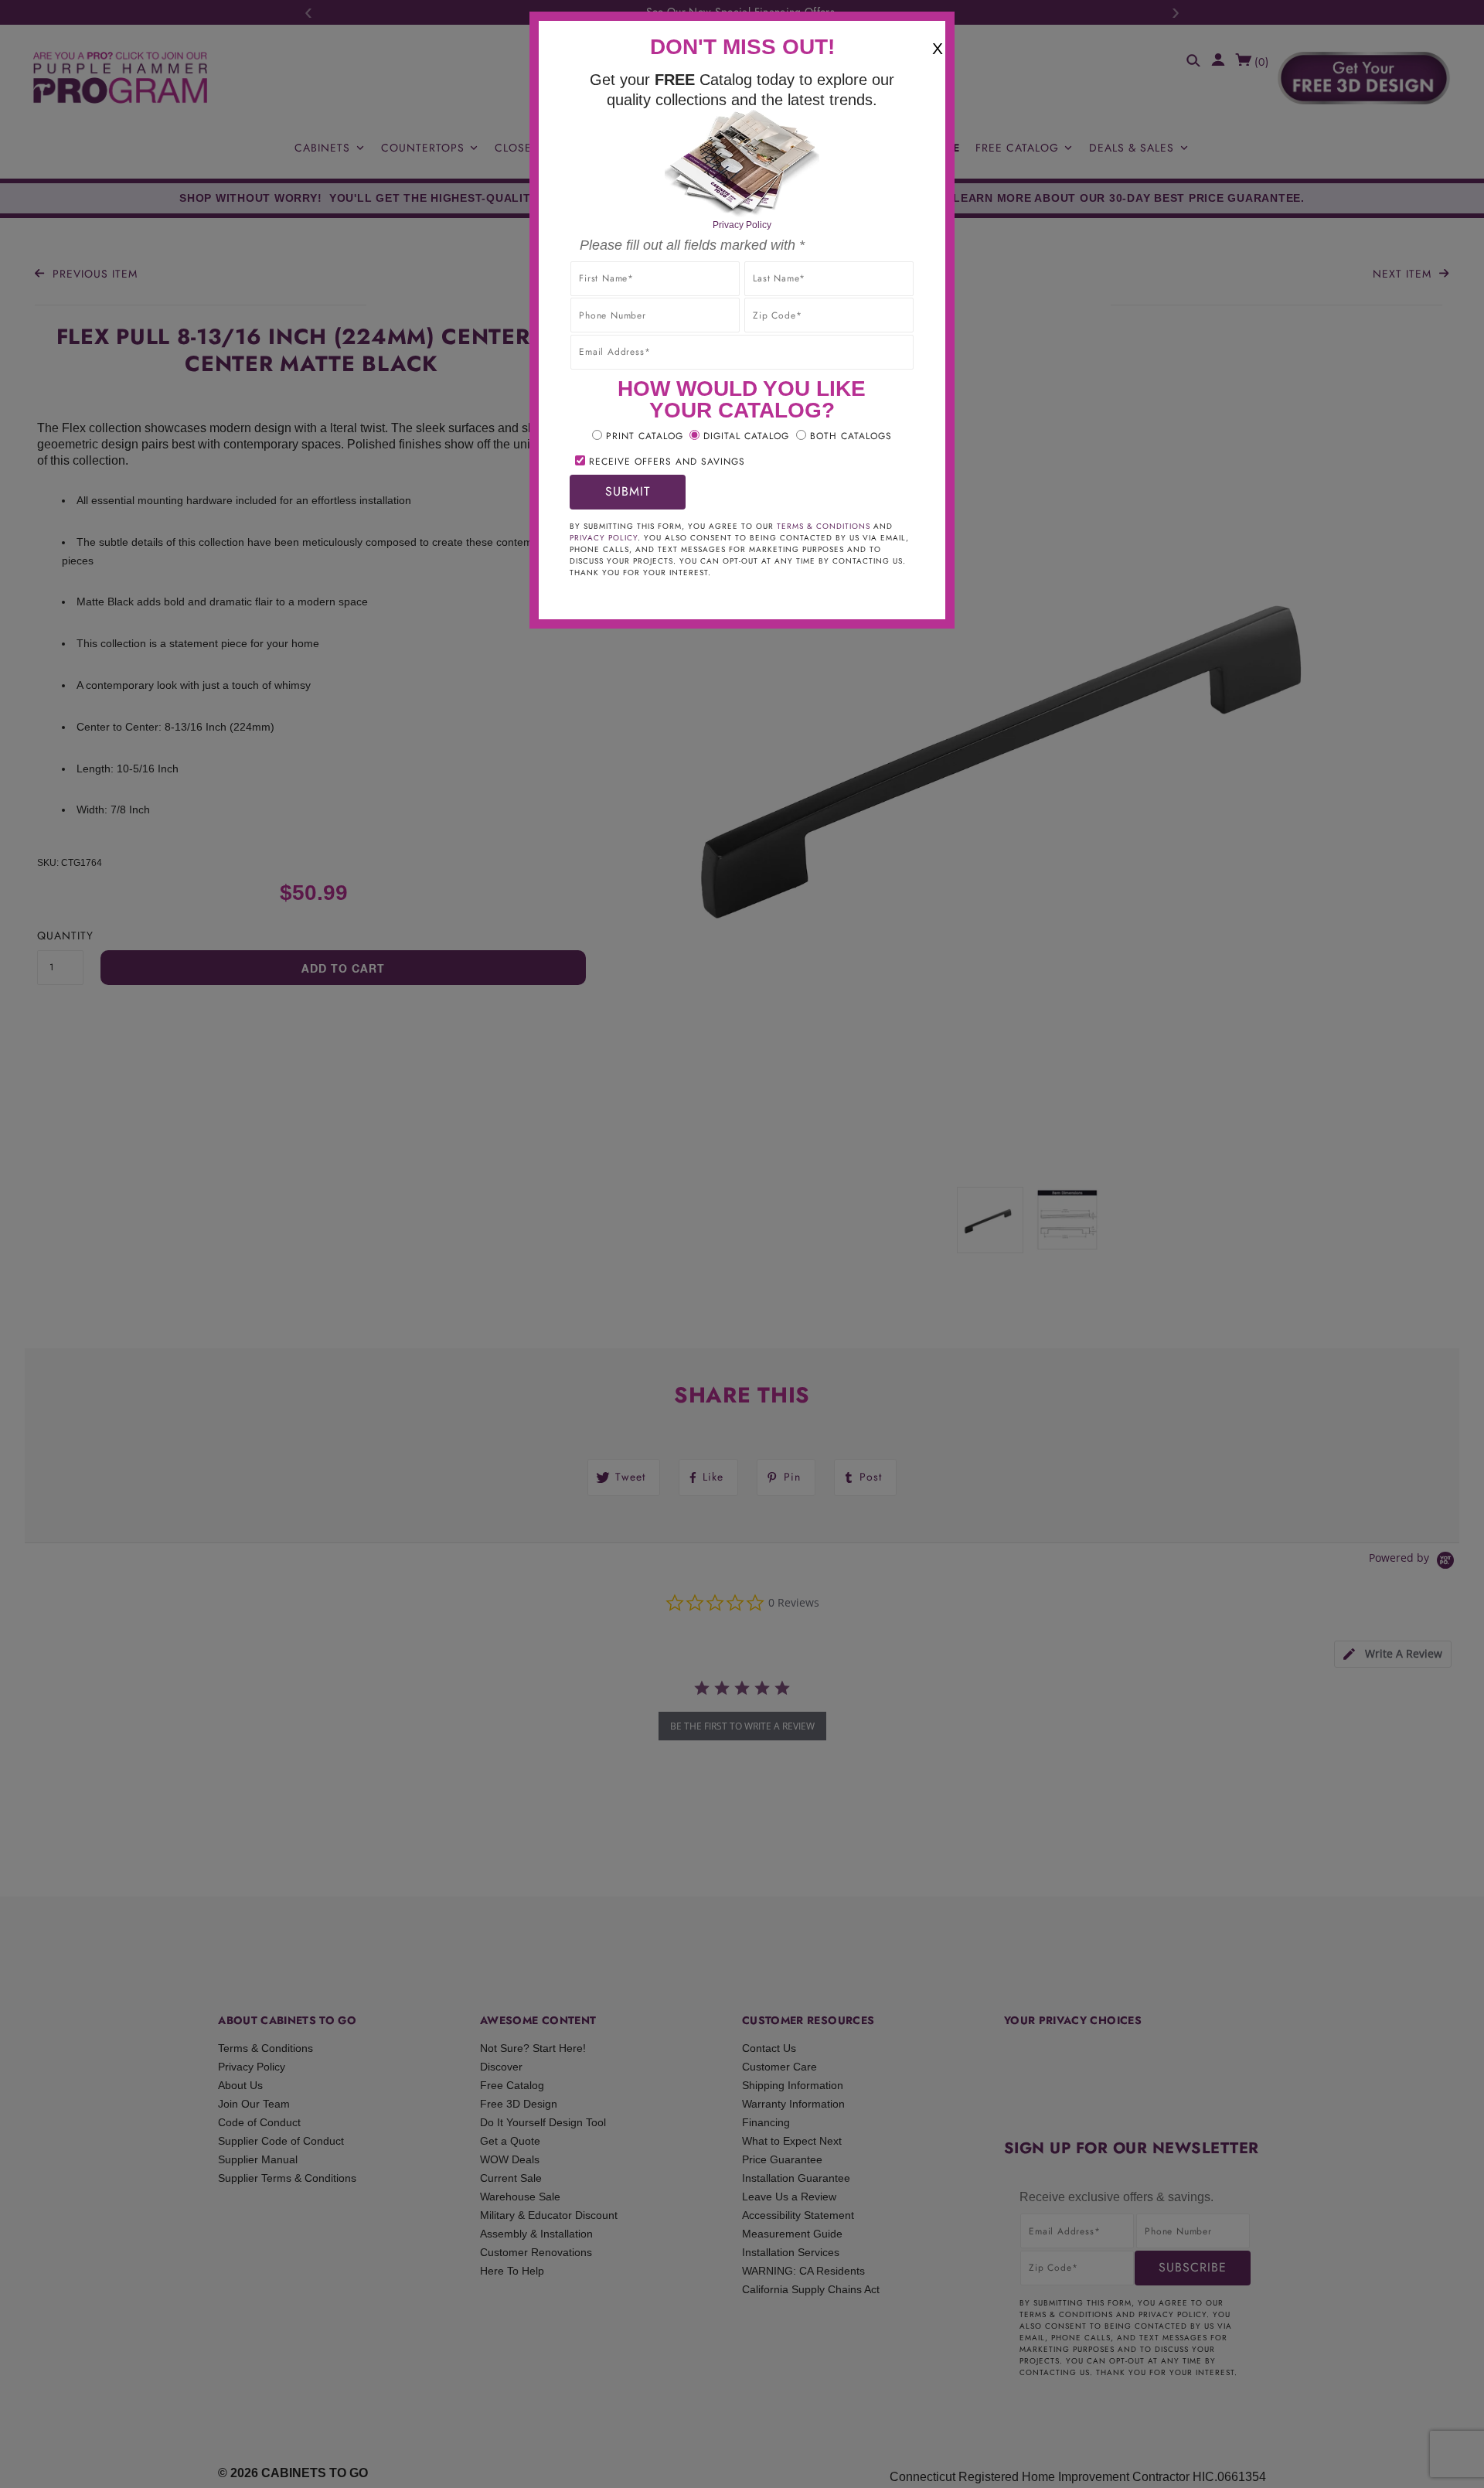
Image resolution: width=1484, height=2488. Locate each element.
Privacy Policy (742, 225)
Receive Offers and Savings (667, 462)
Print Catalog (645, 436)
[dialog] (742, 1244)
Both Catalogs (851, 436)
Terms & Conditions (824, 526)
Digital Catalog (746, 436)
